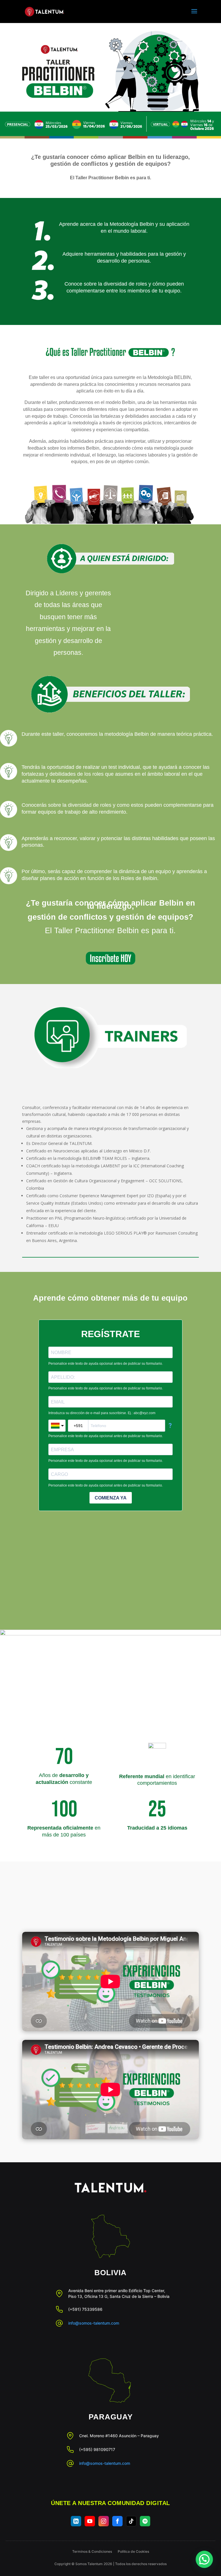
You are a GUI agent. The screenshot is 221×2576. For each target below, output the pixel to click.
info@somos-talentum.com (94, 2323)
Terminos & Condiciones (92, 2551)
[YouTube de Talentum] (90, 2521)
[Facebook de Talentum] (117, 2521)
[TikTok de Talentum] (131, 2521)
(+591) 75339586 (85, 2309)
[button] (204, 2559)
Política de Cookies (133, 2551)
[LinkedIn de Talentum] (76, 2521)
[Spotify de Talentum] (145, 2521)
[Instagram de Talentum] (104, 2521)
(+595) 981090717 (97, 2449)
